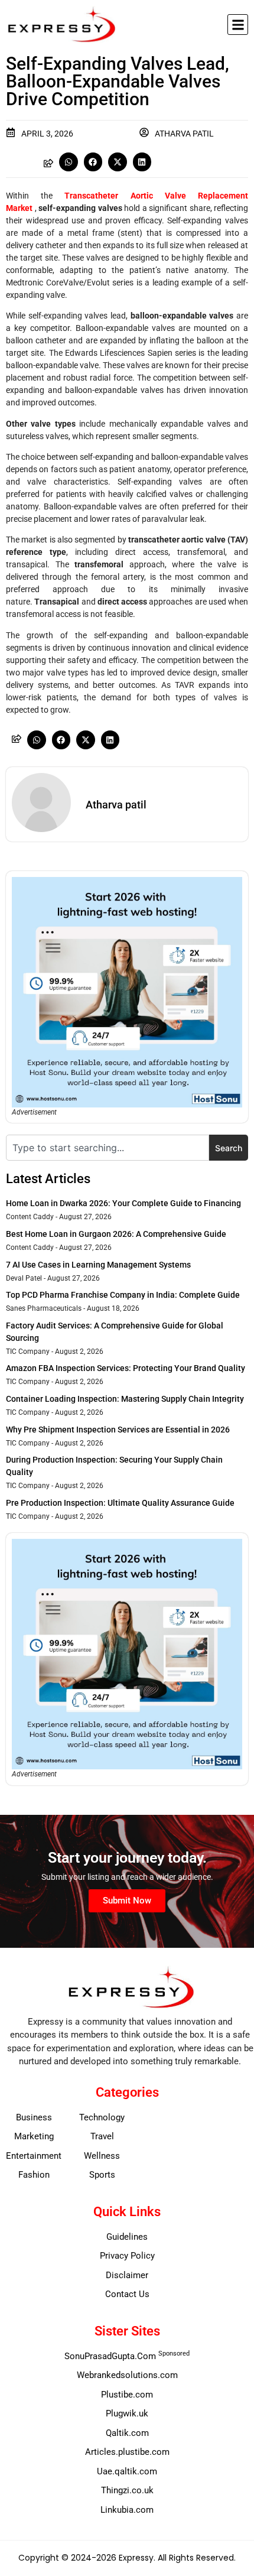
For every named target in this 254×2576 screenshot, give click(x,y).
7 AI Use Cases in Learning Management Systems (98, 1265)
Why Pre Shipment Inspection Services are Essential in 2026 (118, 1430)
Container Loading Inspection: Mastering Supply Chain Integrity (125, 1399)
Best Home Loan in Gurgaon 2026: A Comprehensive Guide (116, 1234)
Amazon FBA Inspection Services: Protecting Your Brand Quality (126, 1368)
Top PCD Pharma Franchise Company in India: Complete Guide (123, 1295)
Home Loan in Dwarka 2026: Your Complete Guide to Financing (123, 1203)
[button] (238, 25)
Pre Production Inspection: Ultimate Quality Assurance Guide (120, 1503)
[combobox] (108, 1148)
